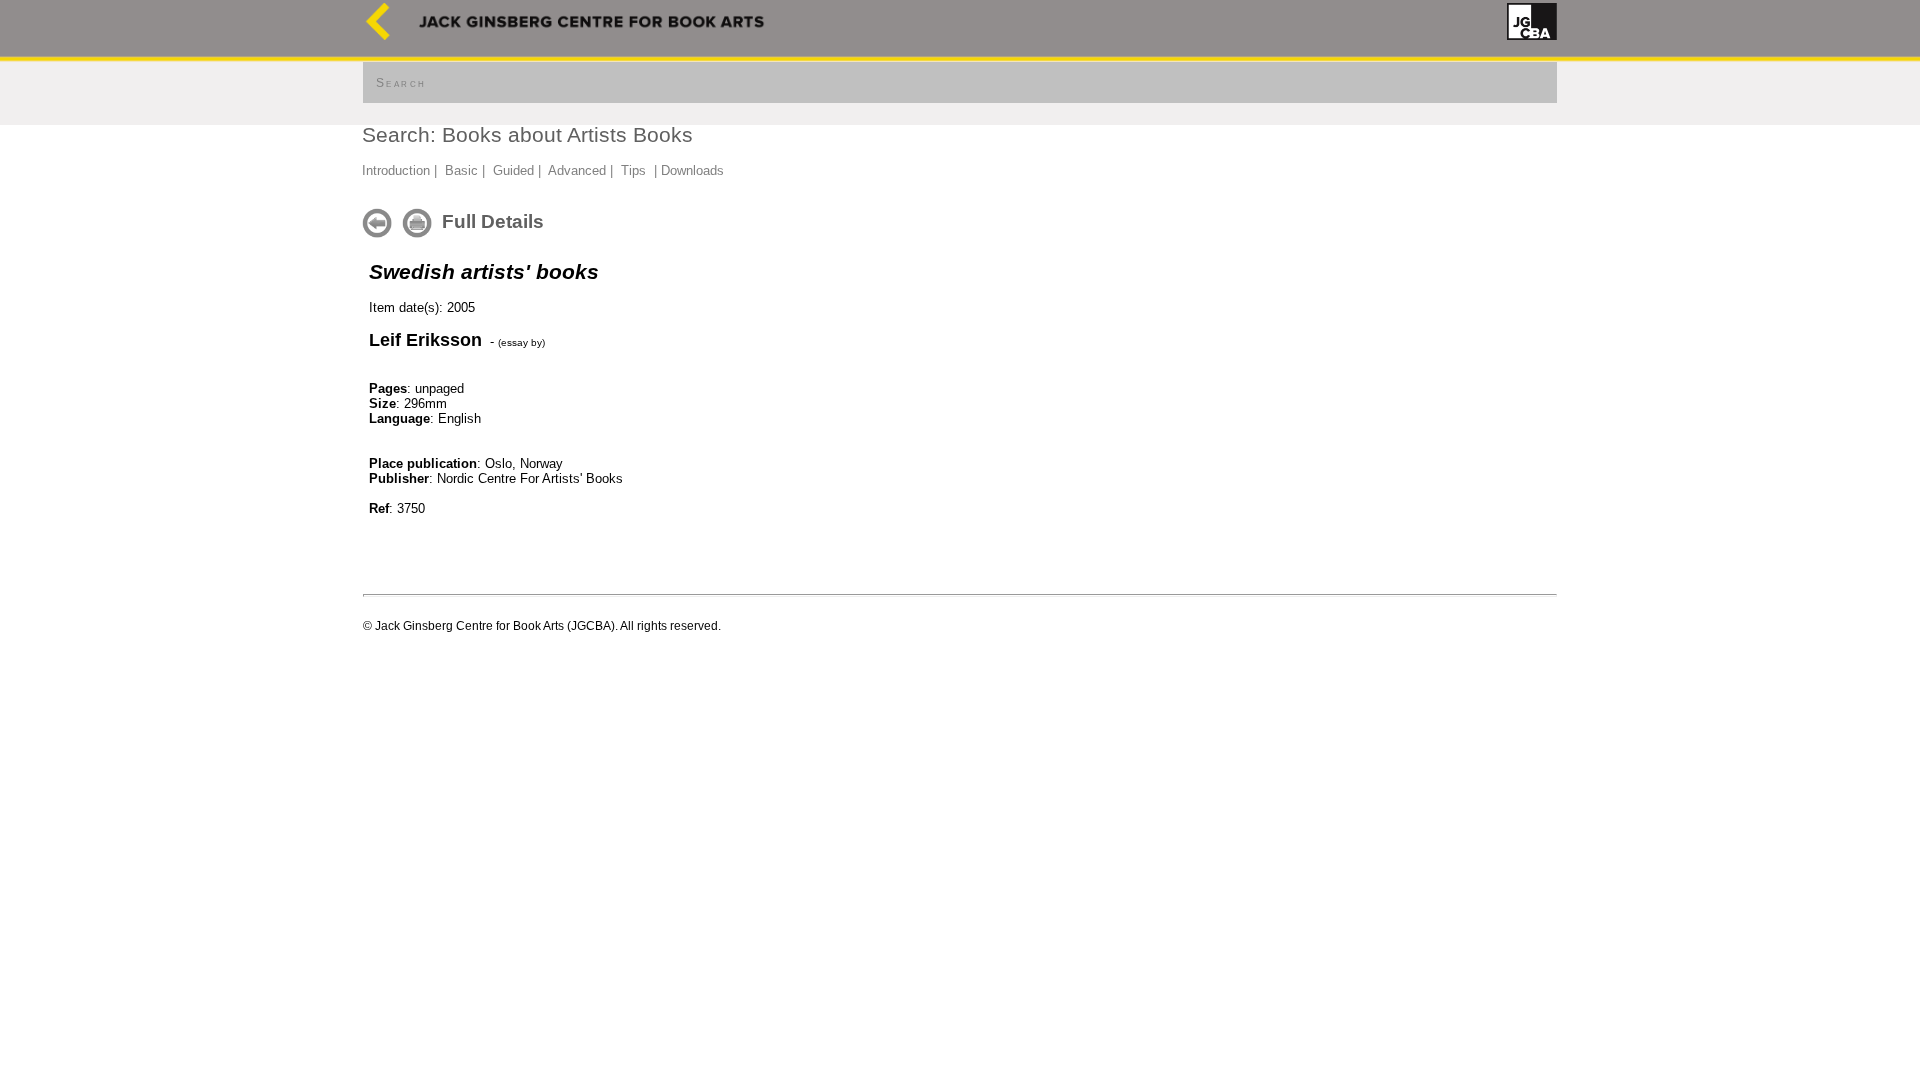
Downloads (692, 170)
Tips (633, 170)
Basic (461, 170)
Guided (513, 170)
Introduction (396, 170)
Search (401, 83)
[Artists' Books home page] (378, 35)
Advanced (577, 170)
